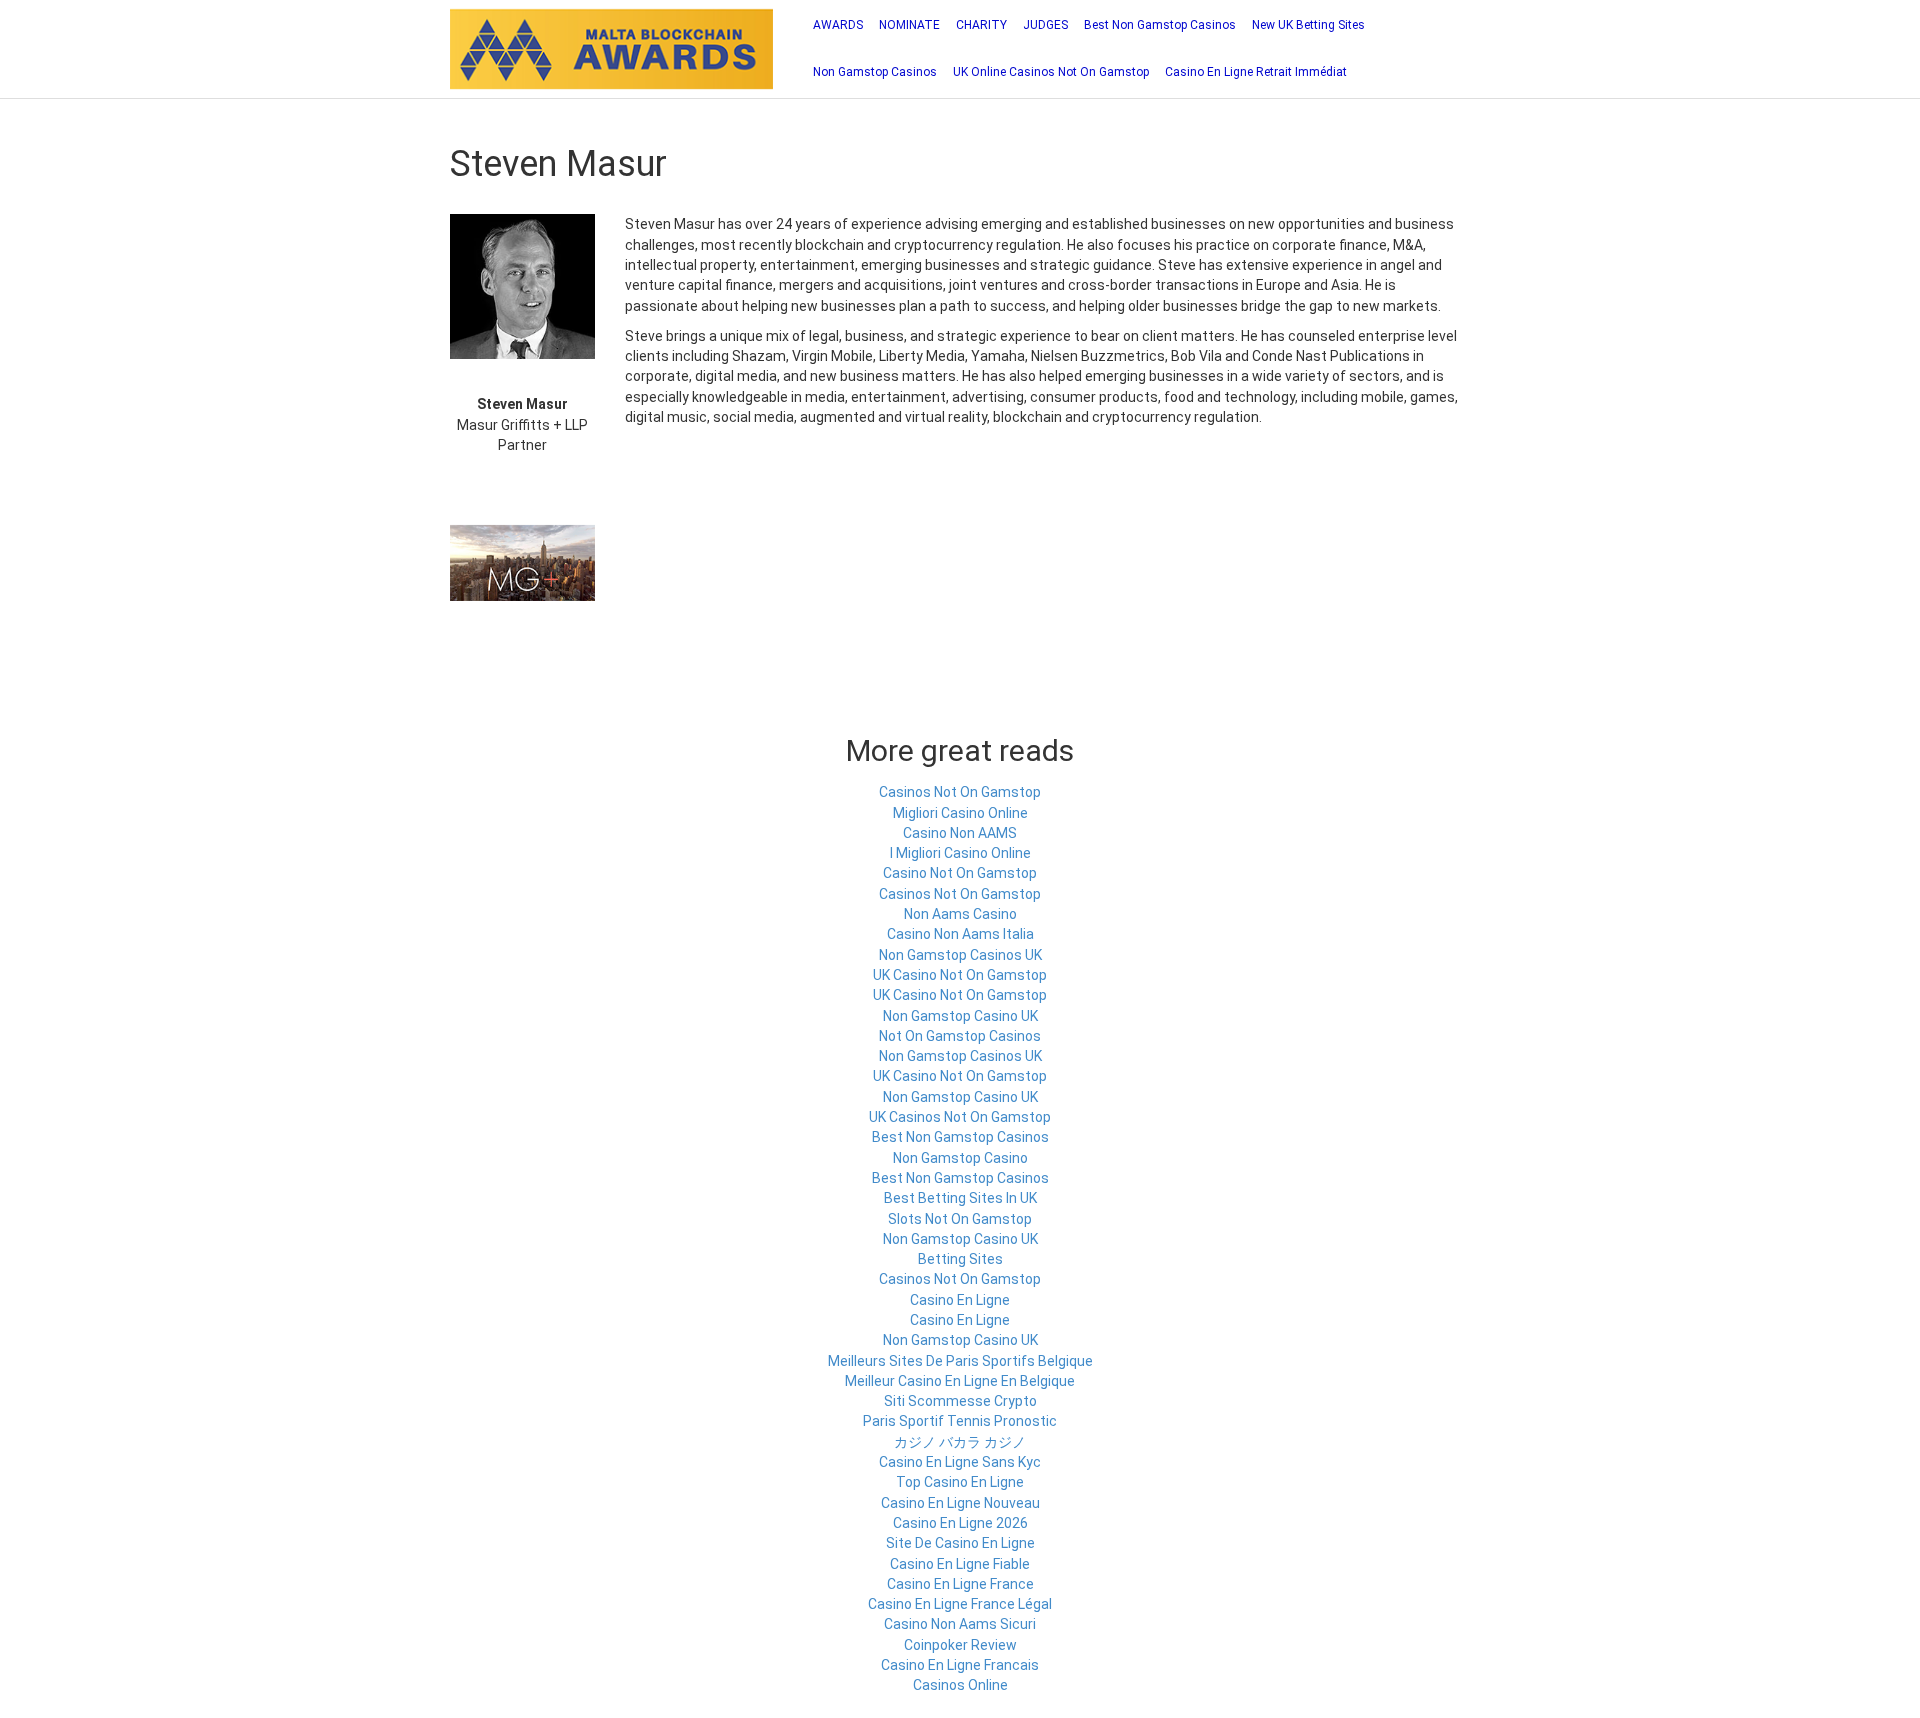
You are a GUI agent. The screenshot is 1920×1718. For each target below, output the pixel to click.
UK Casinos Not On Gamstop (960, 1117)
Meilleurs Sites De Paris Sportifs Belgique (960, 1361)
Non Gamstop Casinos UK (960, 955)
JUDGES (1045, 25)
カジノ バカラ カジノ (960, 1442)
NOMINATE (909, 25)
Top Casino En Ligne (960, 1482)
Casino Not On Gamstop (960, 873)
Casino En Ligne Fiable (960, 1564)
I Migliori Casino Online (960, 853)
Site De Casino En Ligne (960, 1543)
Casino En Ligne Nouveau (960, 1503)
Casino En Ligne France (960, 1584)
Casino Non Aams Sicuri (960, 1624)
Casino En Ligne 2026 (960, 1523)
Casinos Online (960, 1685)
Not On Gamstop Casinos (960, 1036)
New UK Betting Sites (1308, 25)
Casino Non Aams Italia (960, 934)
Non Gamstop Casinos (875, 72)
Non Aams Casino (960, 914)
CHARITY (981, 25)
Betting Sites (960, 1259)
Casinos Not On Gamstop (960, 792)
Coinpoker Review (960, 1645)
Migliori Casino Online (960, 813)
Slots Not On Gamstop (960, 1219)
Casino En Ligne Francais (960, 1665)
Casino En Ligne (960, 1300)
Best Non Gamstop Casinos (1160, 25)
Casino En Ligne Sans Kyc (960, 1462)
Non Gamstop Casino (960, 1158)
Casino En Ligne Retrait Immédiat (1256, 72)
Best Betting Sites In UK (960, 1198)
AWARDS (838, 25)
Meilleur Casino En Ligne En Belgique (960, 1381)
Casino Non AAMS (960, 833)
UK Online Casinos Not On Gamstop (1051, 72)
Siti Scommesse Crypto (960, 1401)
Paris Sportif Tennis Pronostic (960, 1421)
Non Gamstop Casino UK (960, 1016)
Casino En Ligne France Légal (960, 1604)
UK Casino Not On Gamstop (960, 975)
